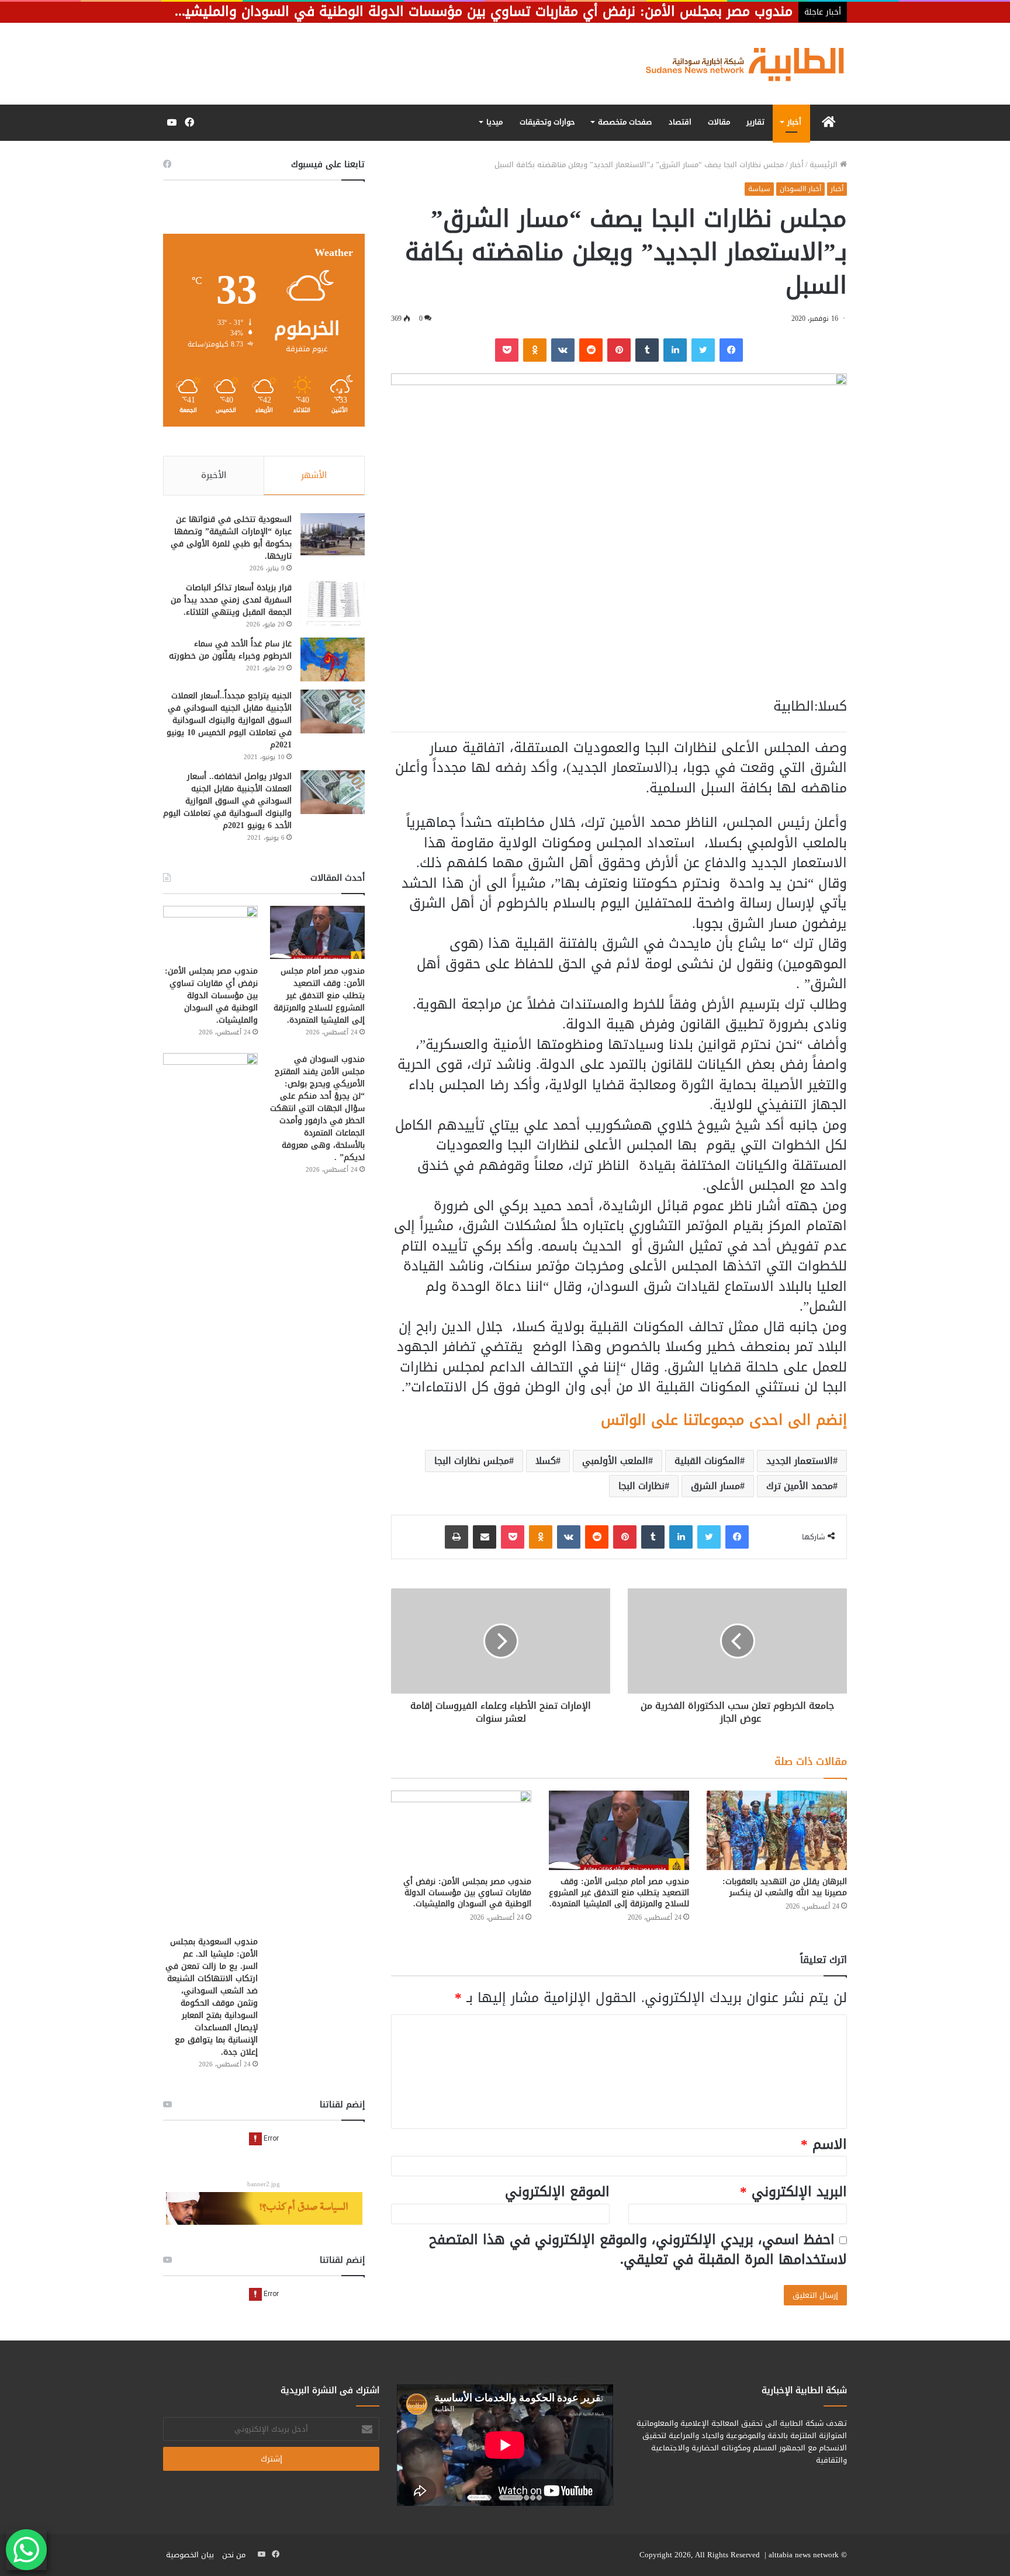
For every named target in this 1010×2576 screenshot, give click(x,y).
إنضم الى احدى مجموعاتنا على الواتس (724, 1420)
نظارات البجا (641, 1486)
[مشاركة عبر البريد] (485, 1537)
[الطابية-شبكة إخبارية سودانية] (739, 64)
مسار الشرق (715, 1486)
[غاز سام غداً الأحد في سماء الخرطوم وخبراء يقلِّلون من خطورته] (333, 659)
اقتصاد (680, 122)
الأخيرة (214, 475)
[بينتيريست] (619, 350)
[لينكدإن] (675, 350)
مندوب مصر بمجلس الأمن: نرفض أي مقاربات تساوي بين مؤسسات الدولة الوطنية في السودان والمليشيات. (467, 1893)
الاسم (824, 2144)
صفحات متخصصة (625, 122)
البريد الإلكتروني (793, 2192)
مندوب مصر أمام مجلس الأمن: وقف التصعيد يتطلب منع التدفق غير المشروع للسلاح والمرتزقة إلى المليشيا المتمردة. (619, 1893)
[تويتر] (703, 350)
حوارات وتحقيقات (547, 122)
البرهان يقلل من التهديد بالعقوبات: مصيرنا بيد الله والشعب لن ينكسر (785, 1887)
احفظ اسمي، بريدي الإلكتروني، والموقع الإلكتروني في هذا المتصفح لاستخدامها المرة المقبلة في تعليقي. (638, 2250)
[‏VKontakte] (563, 350)
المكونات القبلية (707, 1461)
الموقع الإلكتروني (557, 2192)
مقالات (719, 122)
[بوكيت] (507, 350)
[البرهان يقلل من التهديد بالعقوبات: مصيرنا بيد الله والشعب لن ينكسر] (777, 1830)
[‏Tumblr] (647, 350)
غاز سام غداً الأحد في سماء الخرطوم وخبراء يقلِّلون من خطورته (230, 650)
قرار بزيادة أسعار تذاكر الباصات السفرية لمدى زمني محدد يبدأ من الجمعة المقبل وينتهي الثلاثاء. (231, 600)
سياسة (759, 189)
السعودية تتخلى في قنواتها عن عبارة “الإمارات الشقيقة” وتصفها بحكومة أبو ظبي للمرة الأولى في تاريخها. (231, 538)
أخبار (794, 122)
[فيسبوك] (731, 350)
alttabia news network (804, 2555)
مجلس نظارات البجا (472, 1461)
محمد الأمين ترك (800, 1486)
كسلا (546, 1461)
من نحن (234, 2555)
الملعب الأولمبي (615, 1461)
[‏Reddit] (591, 350)
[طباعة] (456, 1537)
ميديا (494, 122)
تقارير (755, 122)
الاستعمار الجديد (800, 1461)
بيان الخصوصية (190, 2555)
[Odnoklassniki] (535, 350)
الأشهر (314, 475)
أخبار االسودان (800, 189)
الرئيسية (825, 165)
